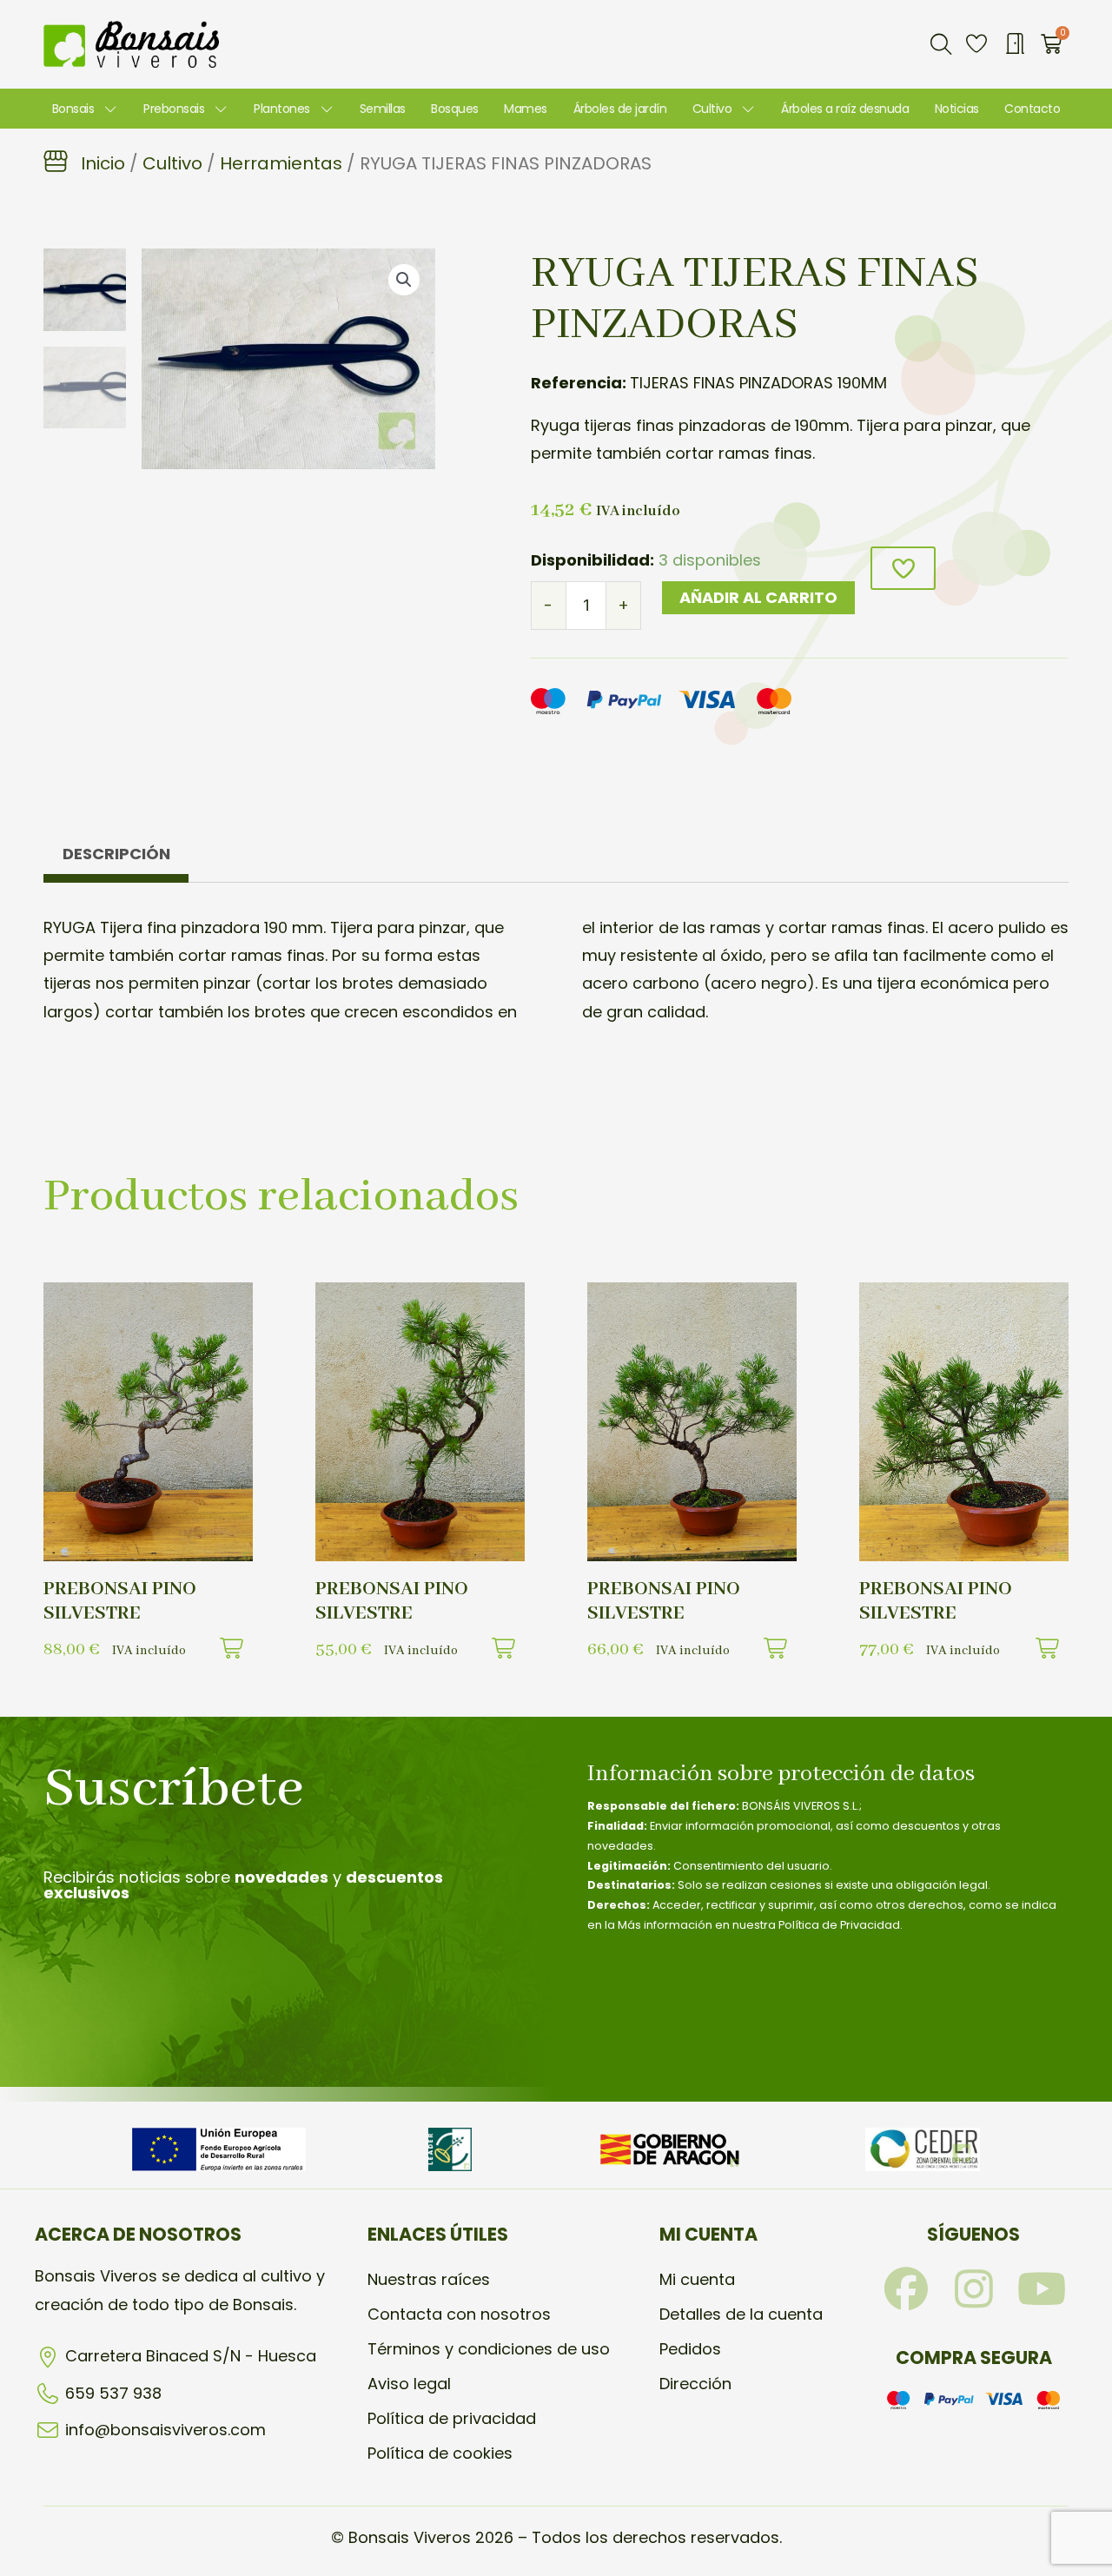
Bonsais (73, 109)
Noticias (957, 109)
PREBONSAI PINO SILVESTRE (120, 1601)
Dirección (695, 2384)
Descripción (116, 854)
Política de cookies (440, 2453)
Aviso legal (409, 2384)
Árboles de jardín (620, 109)
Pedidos (690, 2349)
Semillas (383, 109)
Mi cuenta (697, 2279)
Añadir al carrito (758, 597)
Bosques (455, 109)
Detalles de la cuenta (741, 2314)
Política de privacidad (452, 2418)
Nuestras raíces (429, 2279)
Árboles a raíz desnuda (845, 109)
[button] (941, 44)
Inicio (103, 163)
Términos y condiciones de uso (489, 2349)
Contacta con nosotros (459, 2314)
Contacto (1032, 109)
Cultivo (712, 109)
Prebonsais (174, 109)
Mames (526, 109)
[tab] (116, 858)
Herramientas (281, 163)
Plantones (282, 109)
